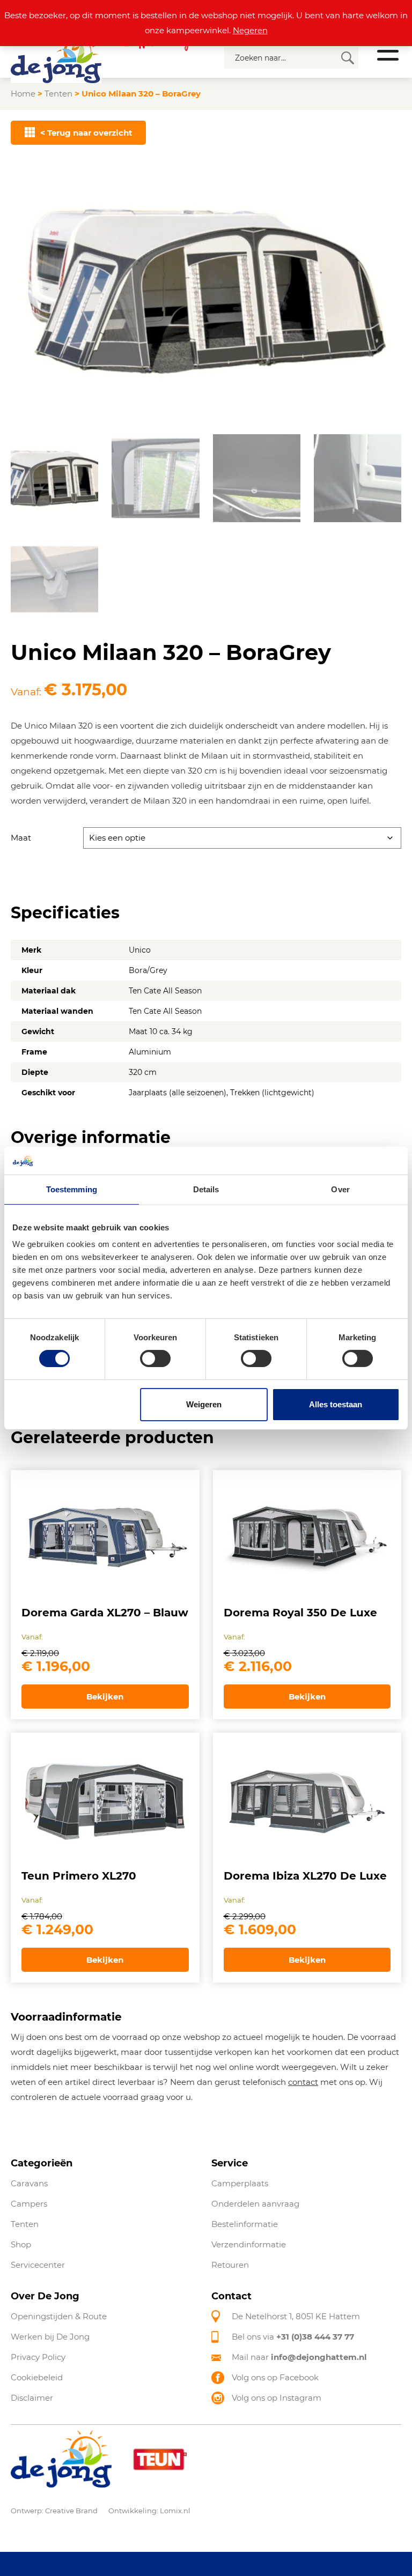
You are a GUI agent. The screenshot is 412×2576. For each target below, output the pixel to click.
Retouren (230, 2265)
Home (23, 94)
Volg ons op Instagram (277, 2398)
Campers (29, 2204)
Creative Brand (71, 2511)
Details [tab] (206, 1189)
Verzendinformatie (249, 2244)
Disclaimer (32, 2398)
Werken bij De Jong (50, 2337)
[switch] (155, 1358)
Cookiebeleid (37, 2377)
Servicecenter (38, 2265)
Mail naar (299, 2357)
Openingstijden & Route (59, 2316)
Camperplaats (240, 2183)
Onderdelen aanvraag (255, 2204)
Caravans (29, 2183)
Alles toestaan (336, 1404)
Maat (21, 838)
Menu (388, 51)
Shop (21, 2244)
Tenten (58, 94)
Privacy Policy (38, 2357)
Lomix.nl (175, 2511)
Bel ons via (293, 2337)
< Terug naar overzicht (86, 133)
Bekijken (105, 1697)
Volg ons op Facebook (275, 2377)
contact (303, 2082)
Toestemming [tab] (72, 1189)
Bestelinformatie (245, 2224)
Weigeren (204, 1404)
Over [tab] (340, 1189)
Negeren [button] (250, 30)
